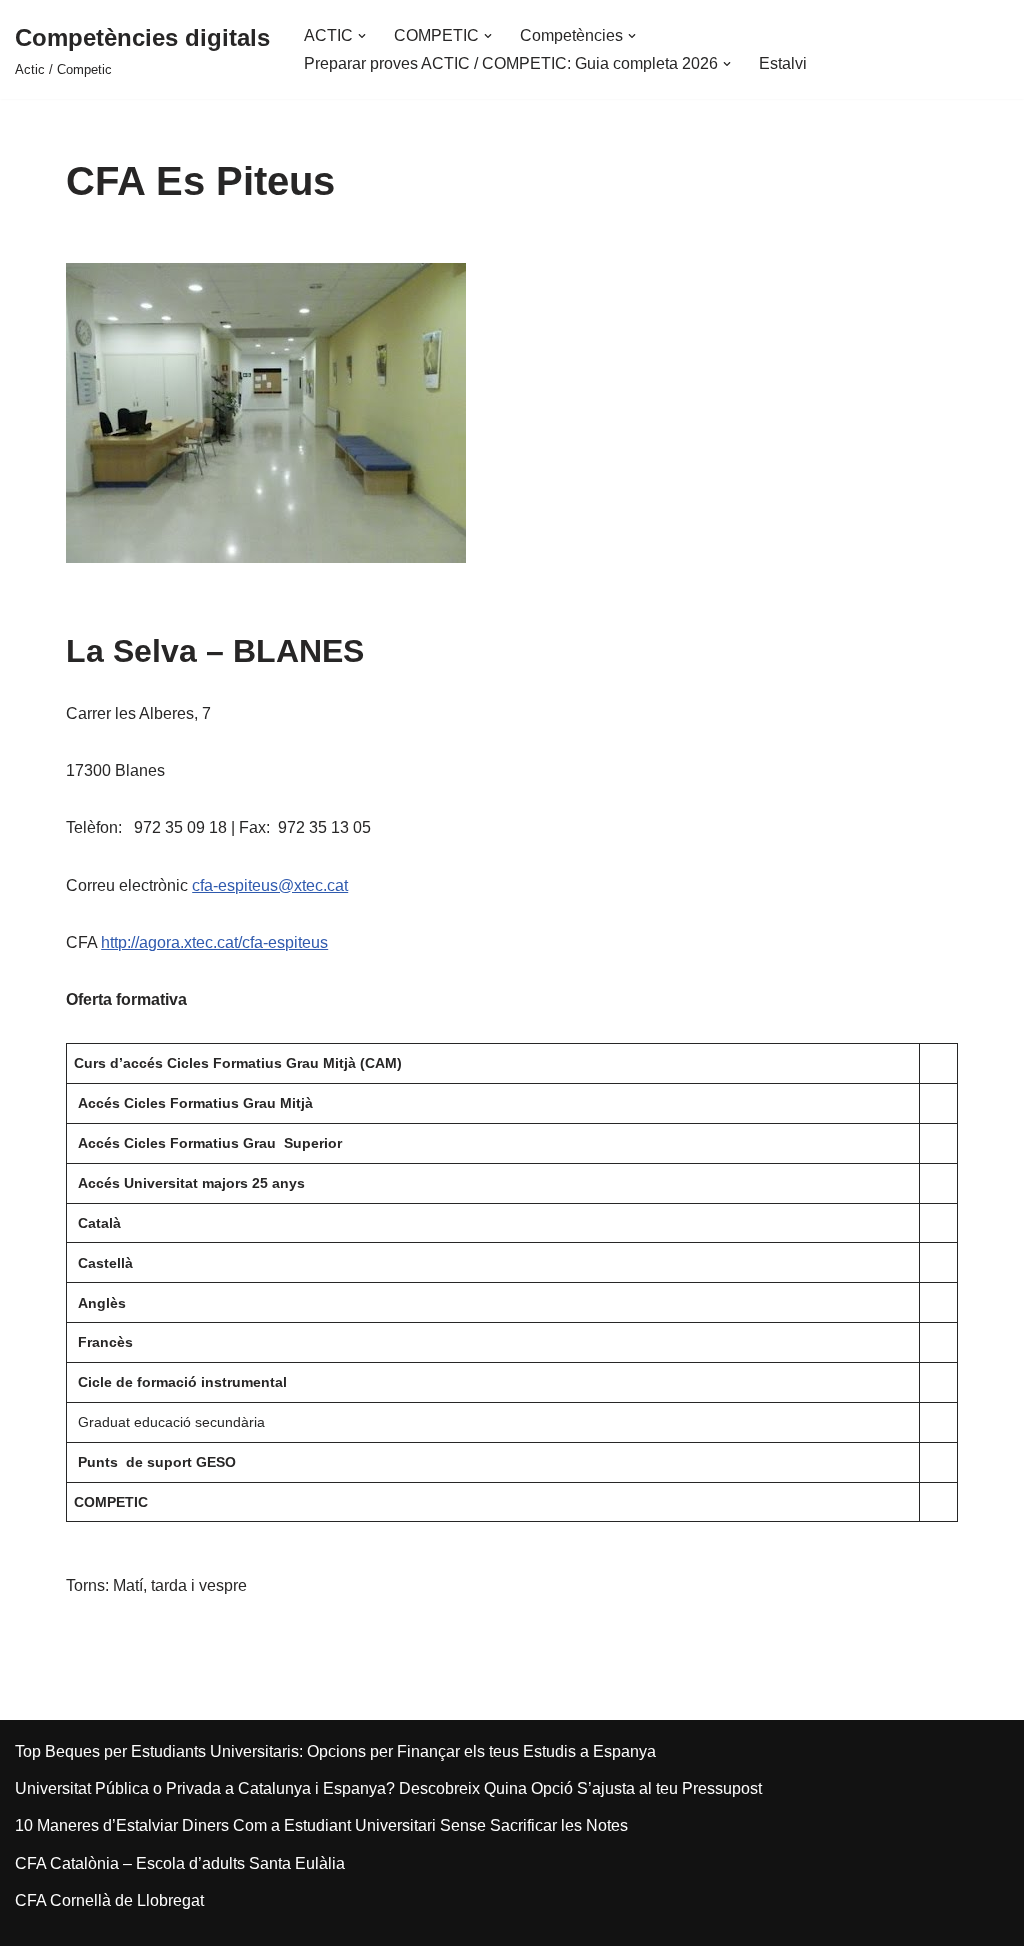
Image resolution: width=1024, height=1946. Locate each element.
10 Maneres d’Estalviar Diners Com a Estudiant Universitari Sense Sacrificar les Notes (321, 1825)
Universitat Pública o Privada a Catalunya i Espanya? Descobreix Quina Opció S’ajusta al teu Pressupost (388, 1788)
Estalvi (783, 63)
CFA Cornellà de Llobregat (109, 1900)
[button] (362, 36)
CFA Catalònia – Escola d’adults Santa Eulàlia (180, 1863)
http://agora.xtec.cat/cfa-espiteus (214, 942)
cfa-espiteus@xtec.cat (270, 885)
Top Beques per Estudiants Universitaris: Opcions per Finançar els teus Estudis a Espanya (335, 1751)
